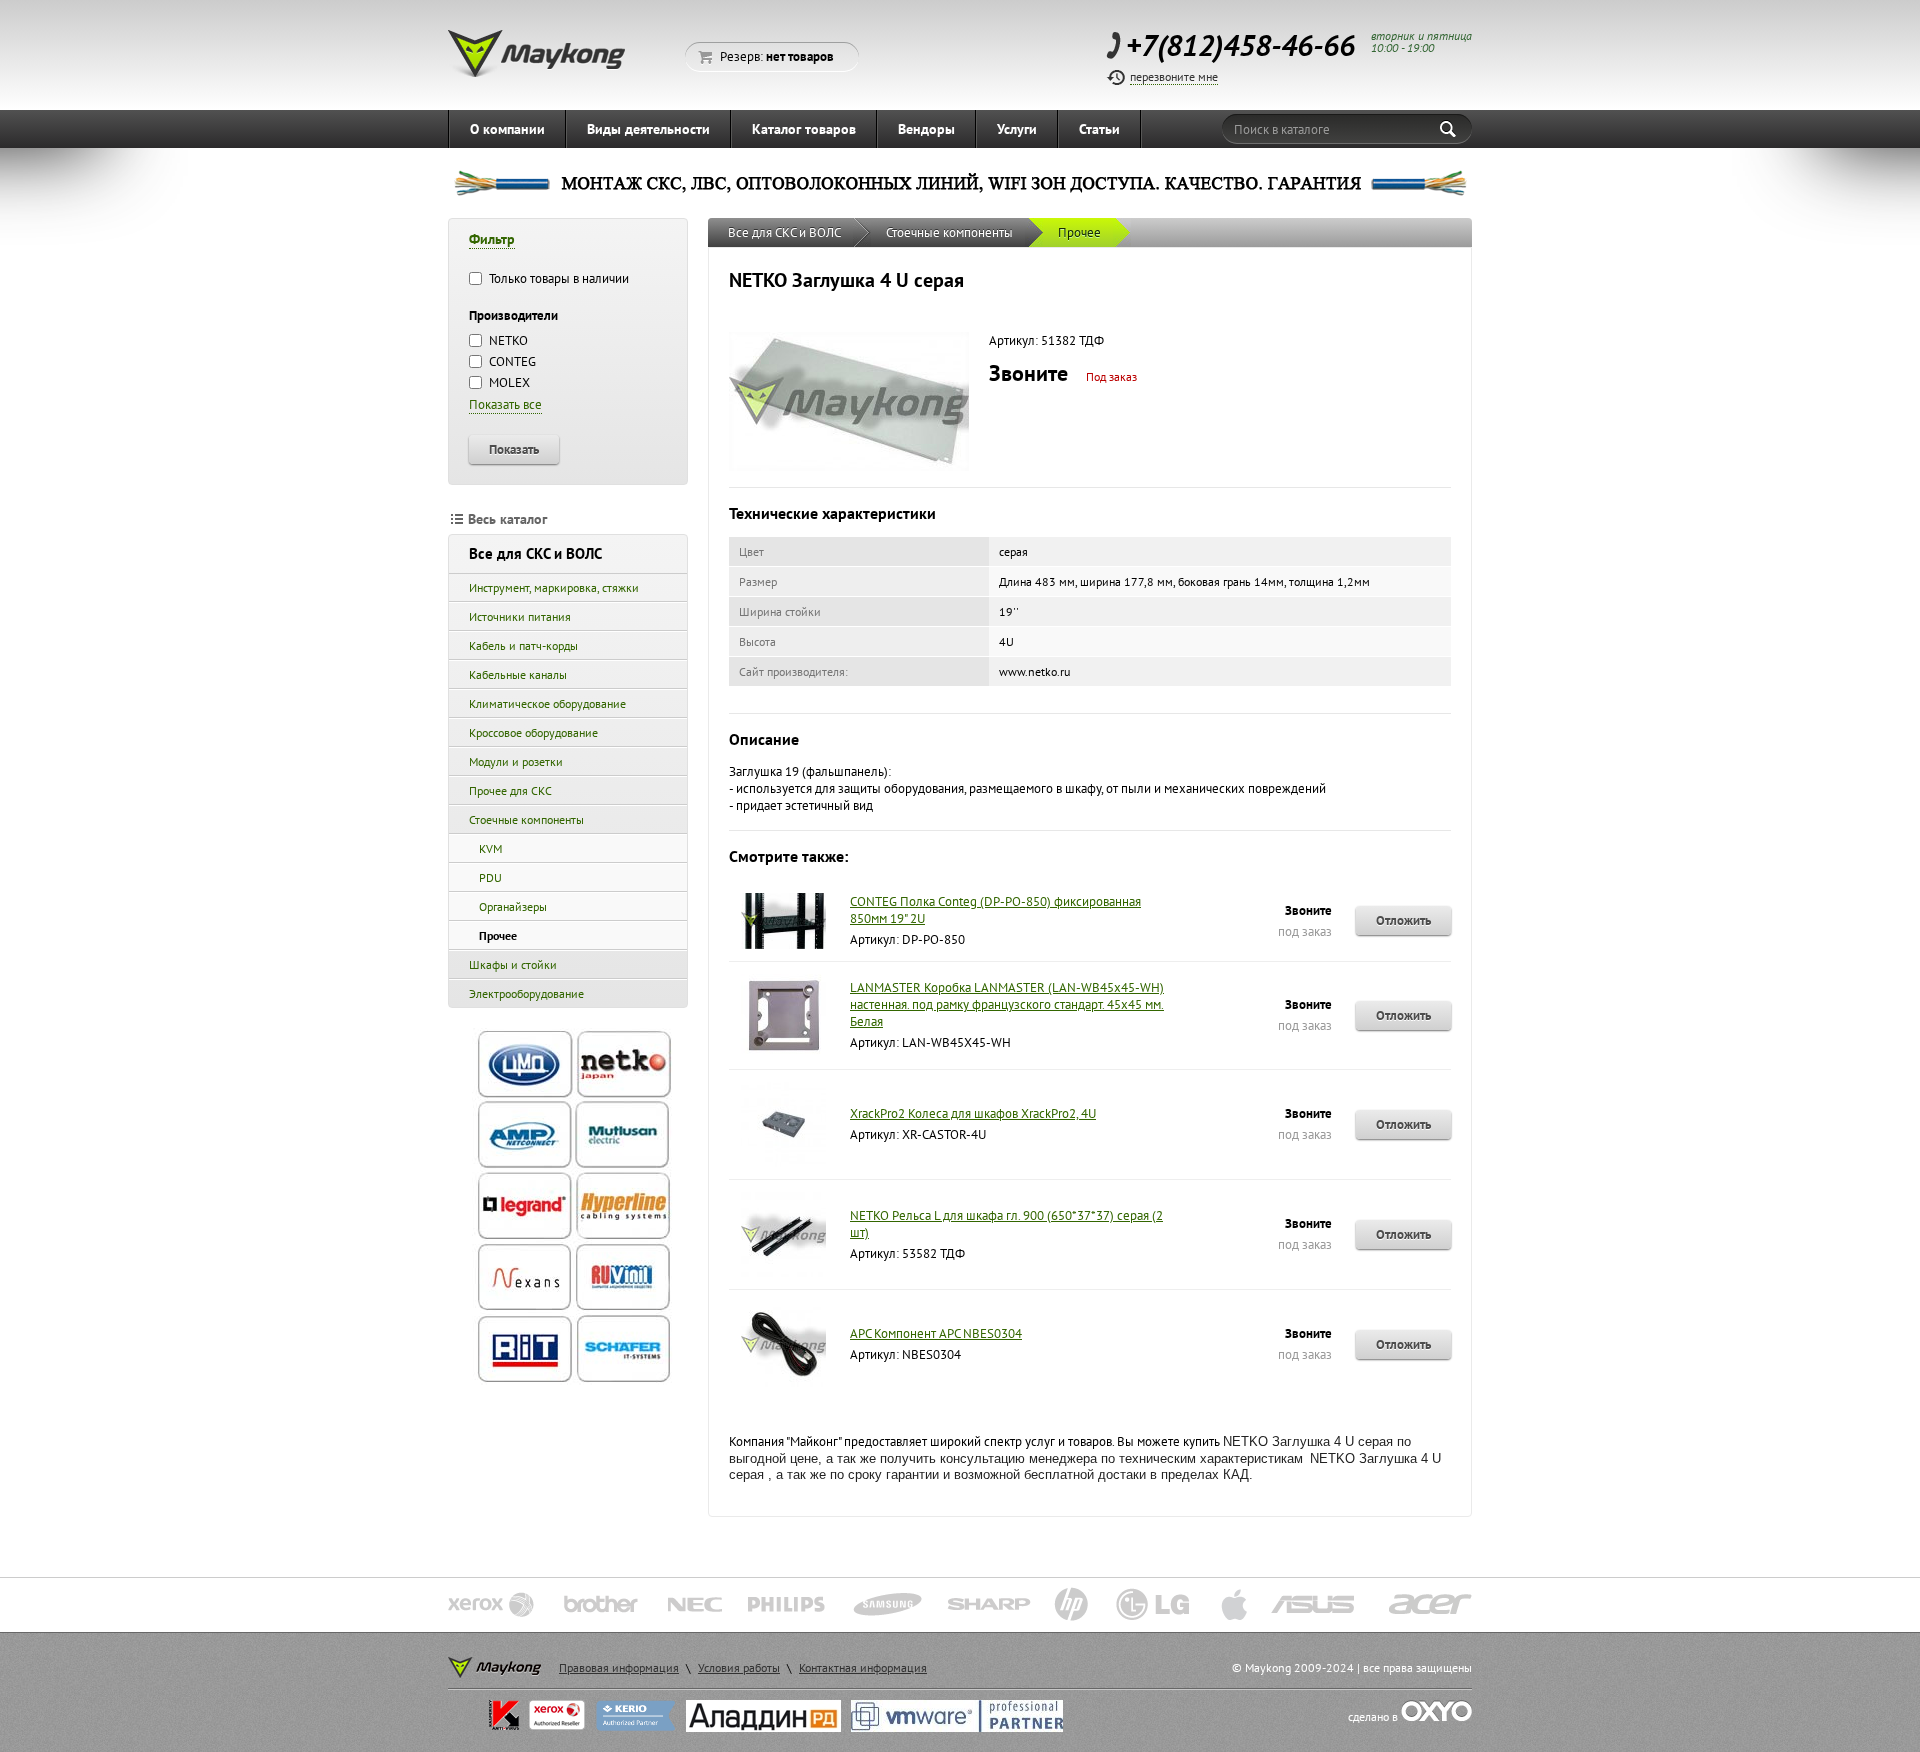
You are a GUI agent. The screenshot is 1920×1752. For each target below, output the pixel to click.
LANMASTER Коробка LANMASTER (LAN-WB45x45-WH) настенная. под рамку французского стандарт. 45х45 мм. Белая (1007, 1004)
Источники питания (520, 616)
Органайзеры (513, 906)
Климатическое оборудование (547, 703)
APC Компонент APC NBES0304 (936, 1333)
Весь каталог (507, 519)
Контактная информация (863, 1667)
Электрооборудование (526, 993)
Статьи (1099, 129)
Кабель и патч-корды (523, 645)
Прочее (498, 935)
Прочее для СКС (510, 790)
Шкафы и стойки (513, 964)
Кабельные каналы (518, 674)
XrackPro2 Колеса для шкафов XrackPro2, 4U (973, 1113)
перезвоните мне (1174, 76)
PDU (490, 877)
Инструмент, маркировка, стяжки (554, 587)
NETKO (507, 340)
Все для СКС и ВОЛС (535, 553)
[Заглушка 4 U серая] (849, 466)
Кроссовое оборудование (533, 732)
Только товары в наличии (557, 278)
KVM (490, 848)
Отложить (1403, 920)
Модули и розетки (516, 761)
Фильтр (492, 239)
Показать (514, 449)
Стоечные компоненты (526, 819)
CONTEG (511, 361)
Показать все (505, 404)
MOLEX (508, 382)
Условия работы (739, 1667)
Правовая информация (619, 1667)
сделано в (1374, 1716)
